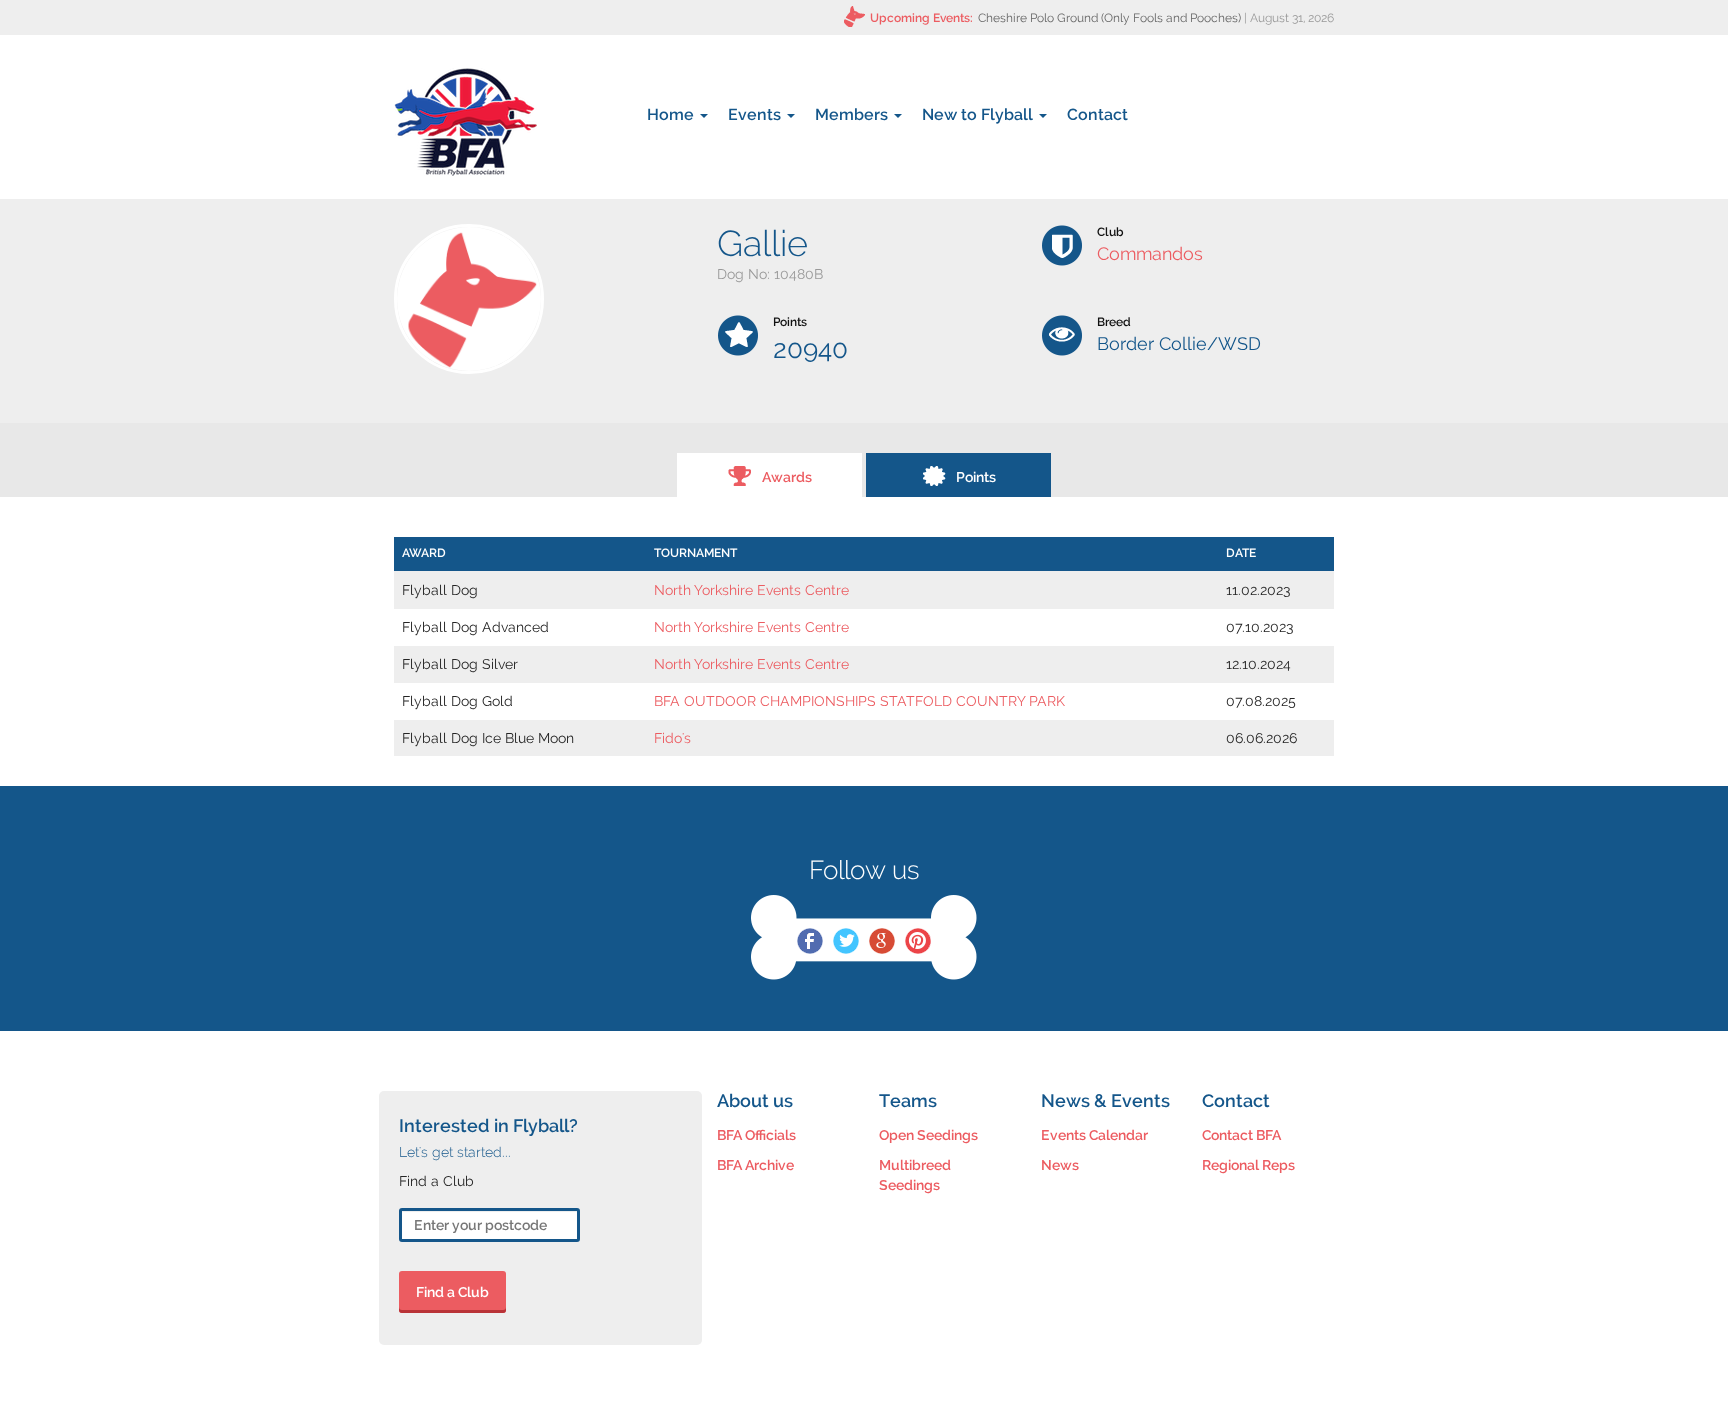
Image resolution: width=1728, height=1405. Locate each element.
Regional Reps (1248, 1165)
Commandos (1150, 253)
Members (853, 114)
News (1060, 1165)
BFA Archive (755, 1165)
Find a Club (452, 1292)
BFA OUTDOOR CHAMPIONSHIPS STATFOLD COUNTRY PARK (859, 701)
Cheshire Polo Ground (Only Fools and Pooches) (1109, 18)
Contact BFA (1241, 1135)
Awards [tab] (787, 477)
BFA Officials (756, 1135)
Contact (1097, 114)
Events (756, 114)
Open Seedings (928, 1135)
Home (672, 114)
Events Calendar (1094, 1135)
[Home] (465, 122)
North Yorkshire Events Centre (751, 590)
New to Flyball (979, 114)
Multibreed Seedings (915, 1175)
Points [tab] (976, 477)
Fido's (672, 738)
